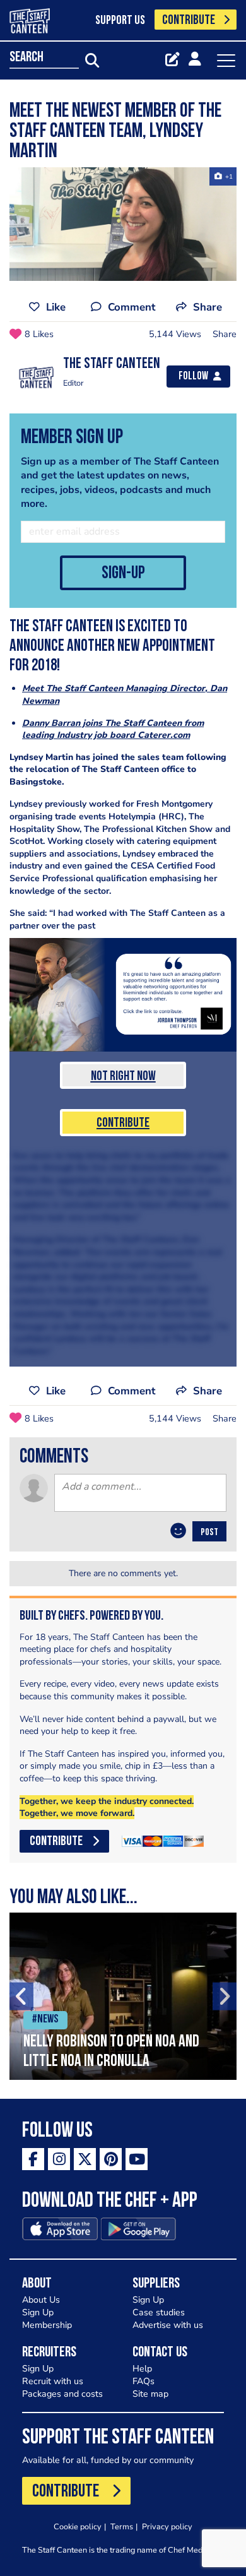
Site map (150, 2394)
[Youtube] (137, 2159)
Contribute (123, 1123)
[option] (123, 1996)
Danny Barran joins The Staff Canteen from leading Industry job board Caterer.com (113, 729)
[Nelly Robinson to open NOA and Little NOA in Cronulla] (123, 1996)
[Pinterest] (111, 2159)
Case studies (159, 2312)
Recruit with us (53, 2381)
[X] (85, 2159)
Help (142, 2369)
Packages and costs (62, 2394)
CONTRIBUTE (189, 21)
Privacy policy (167, 2526)
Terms (122, 2526)
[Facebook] (33, 2159)
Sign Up (38, 2312)
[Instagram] (59, 2159)
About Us (41, 2300)
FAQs (143, 2381)
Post (209, 1533)
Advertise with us (168, 2325)
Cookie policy (78, 2526)
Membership (47, 2325)
